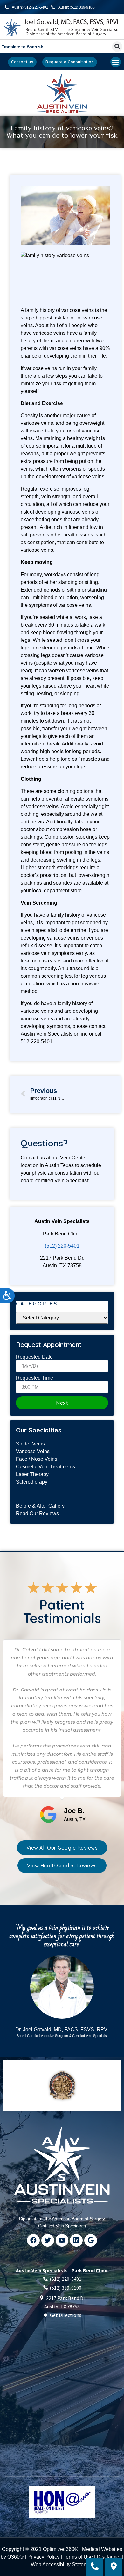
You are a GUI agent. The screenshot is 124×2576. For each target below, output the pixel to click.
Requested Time (34, 1378)
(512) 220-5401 (62, 1246)
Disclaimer (109, 2557)
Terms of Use (78, 2557)
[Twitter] (48, 2240)
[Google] (91, 2240)
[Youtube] (62, 2240)
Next (62, 1403)
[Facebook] (33, 2240)
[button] (117, 47)
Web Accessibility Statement (63, 2564)
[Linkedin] (76, 2240)
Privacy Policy (43, 2557)
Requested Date (34, 1357)
